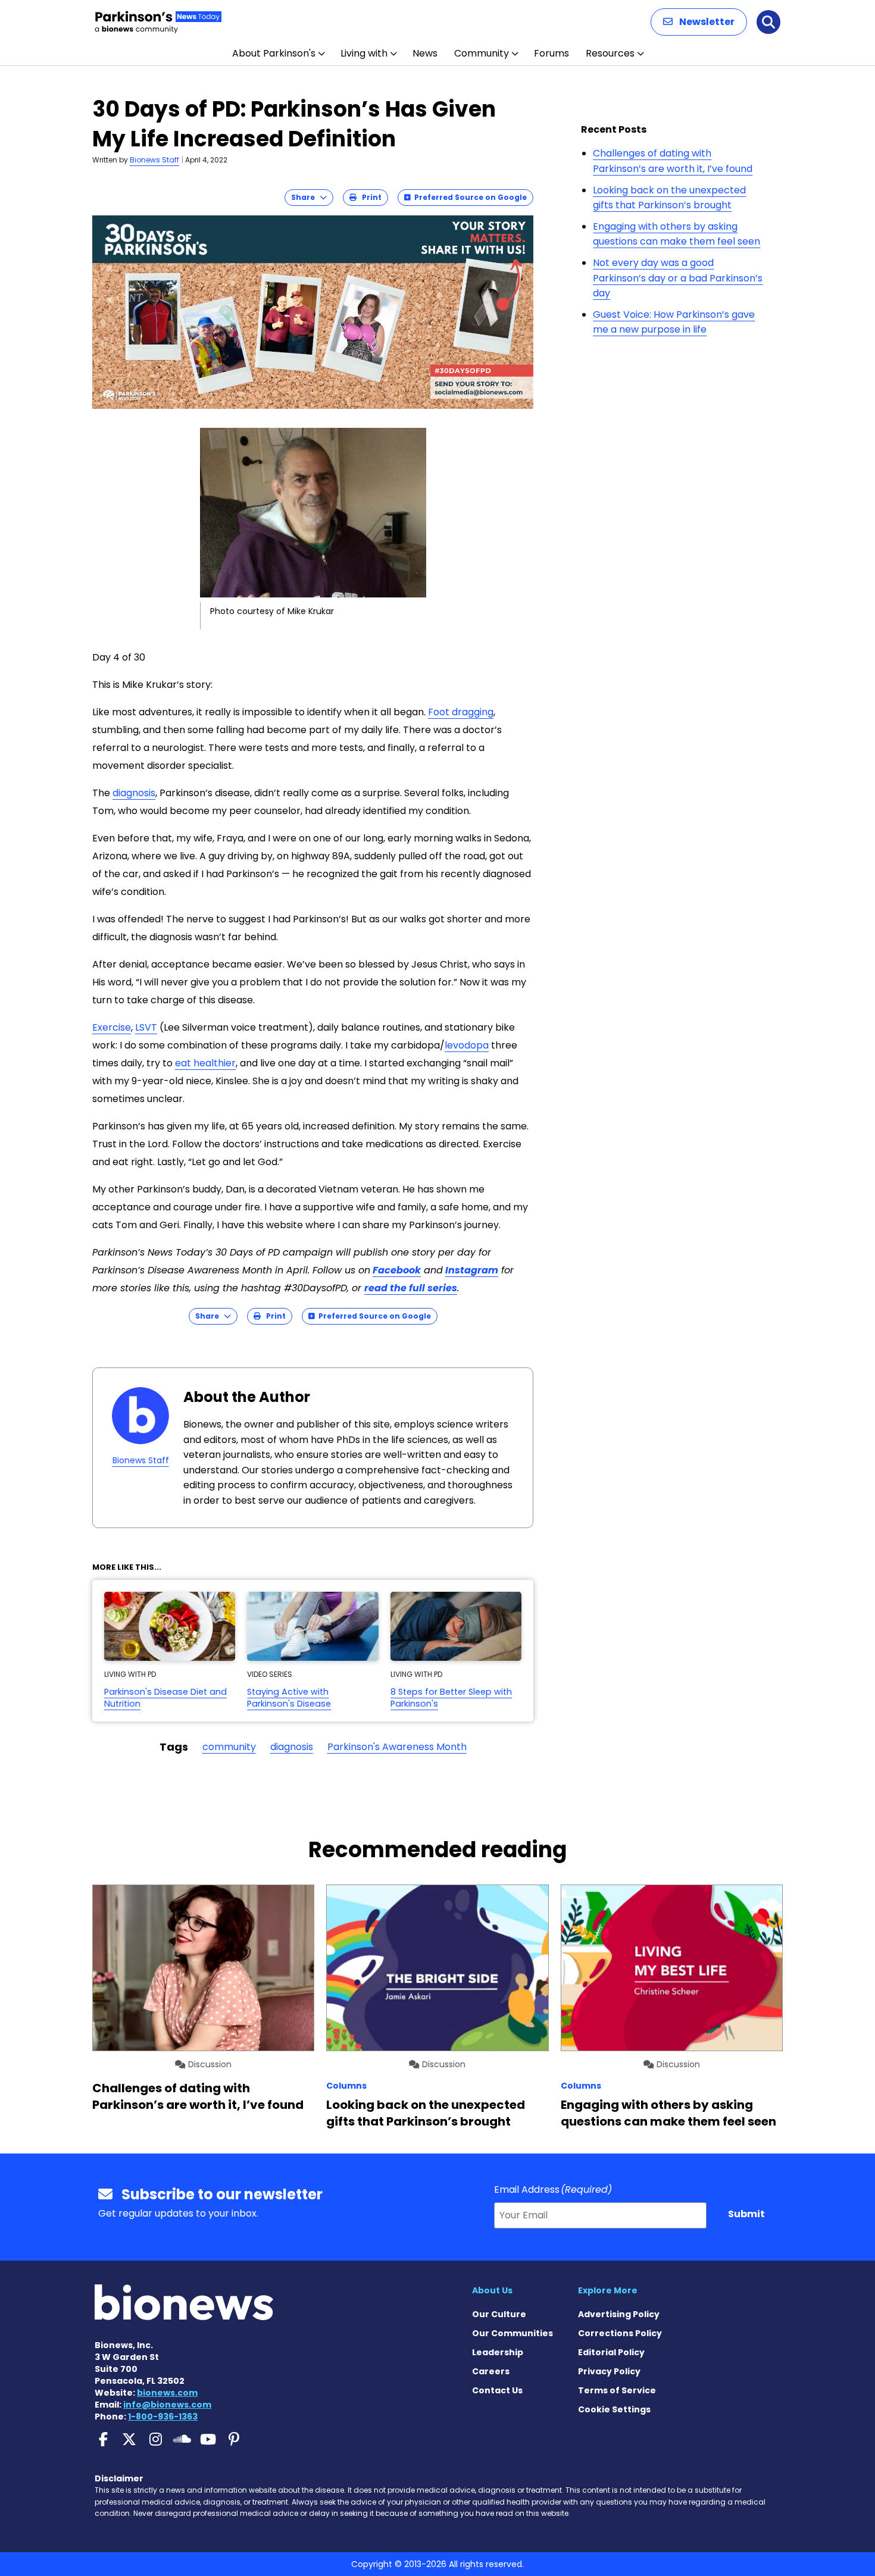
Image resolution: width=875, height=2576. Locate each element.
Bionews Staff (154, 160)
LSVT (146, 1027)
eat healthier (205, 1063)
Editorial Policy (611, 2352)
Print (369, 197)
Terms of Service (617, 2390)
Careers (491, 2371)
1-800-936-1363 (163, 2417)
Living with (364, 53)
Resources (610, 53)
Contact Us (497, 2390)
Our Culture (499, 2314)
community (229, 1747)
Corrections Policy (620, 2333)
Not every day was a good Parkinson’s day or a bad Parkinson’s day (678, 278)
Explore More (608, 2290)
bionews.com (167, 2393)
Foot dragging (461, 712)
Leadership (498, 2352)
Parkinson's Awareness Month (397, 1747)
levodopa (467, 1045)
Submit (746, 2214)
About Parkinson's (274, 53)
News (425, 53)
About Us (492, 2290)
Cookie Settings (614, 2409)
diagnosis (134, 793)
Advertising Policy (619, 2314)
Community (482, 53)
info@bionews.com (167, 2405)
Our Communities (512, 2333)
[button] (699, 22)
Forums (551, 53)
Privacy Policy (609, 2371)
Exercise (112, 1027)
